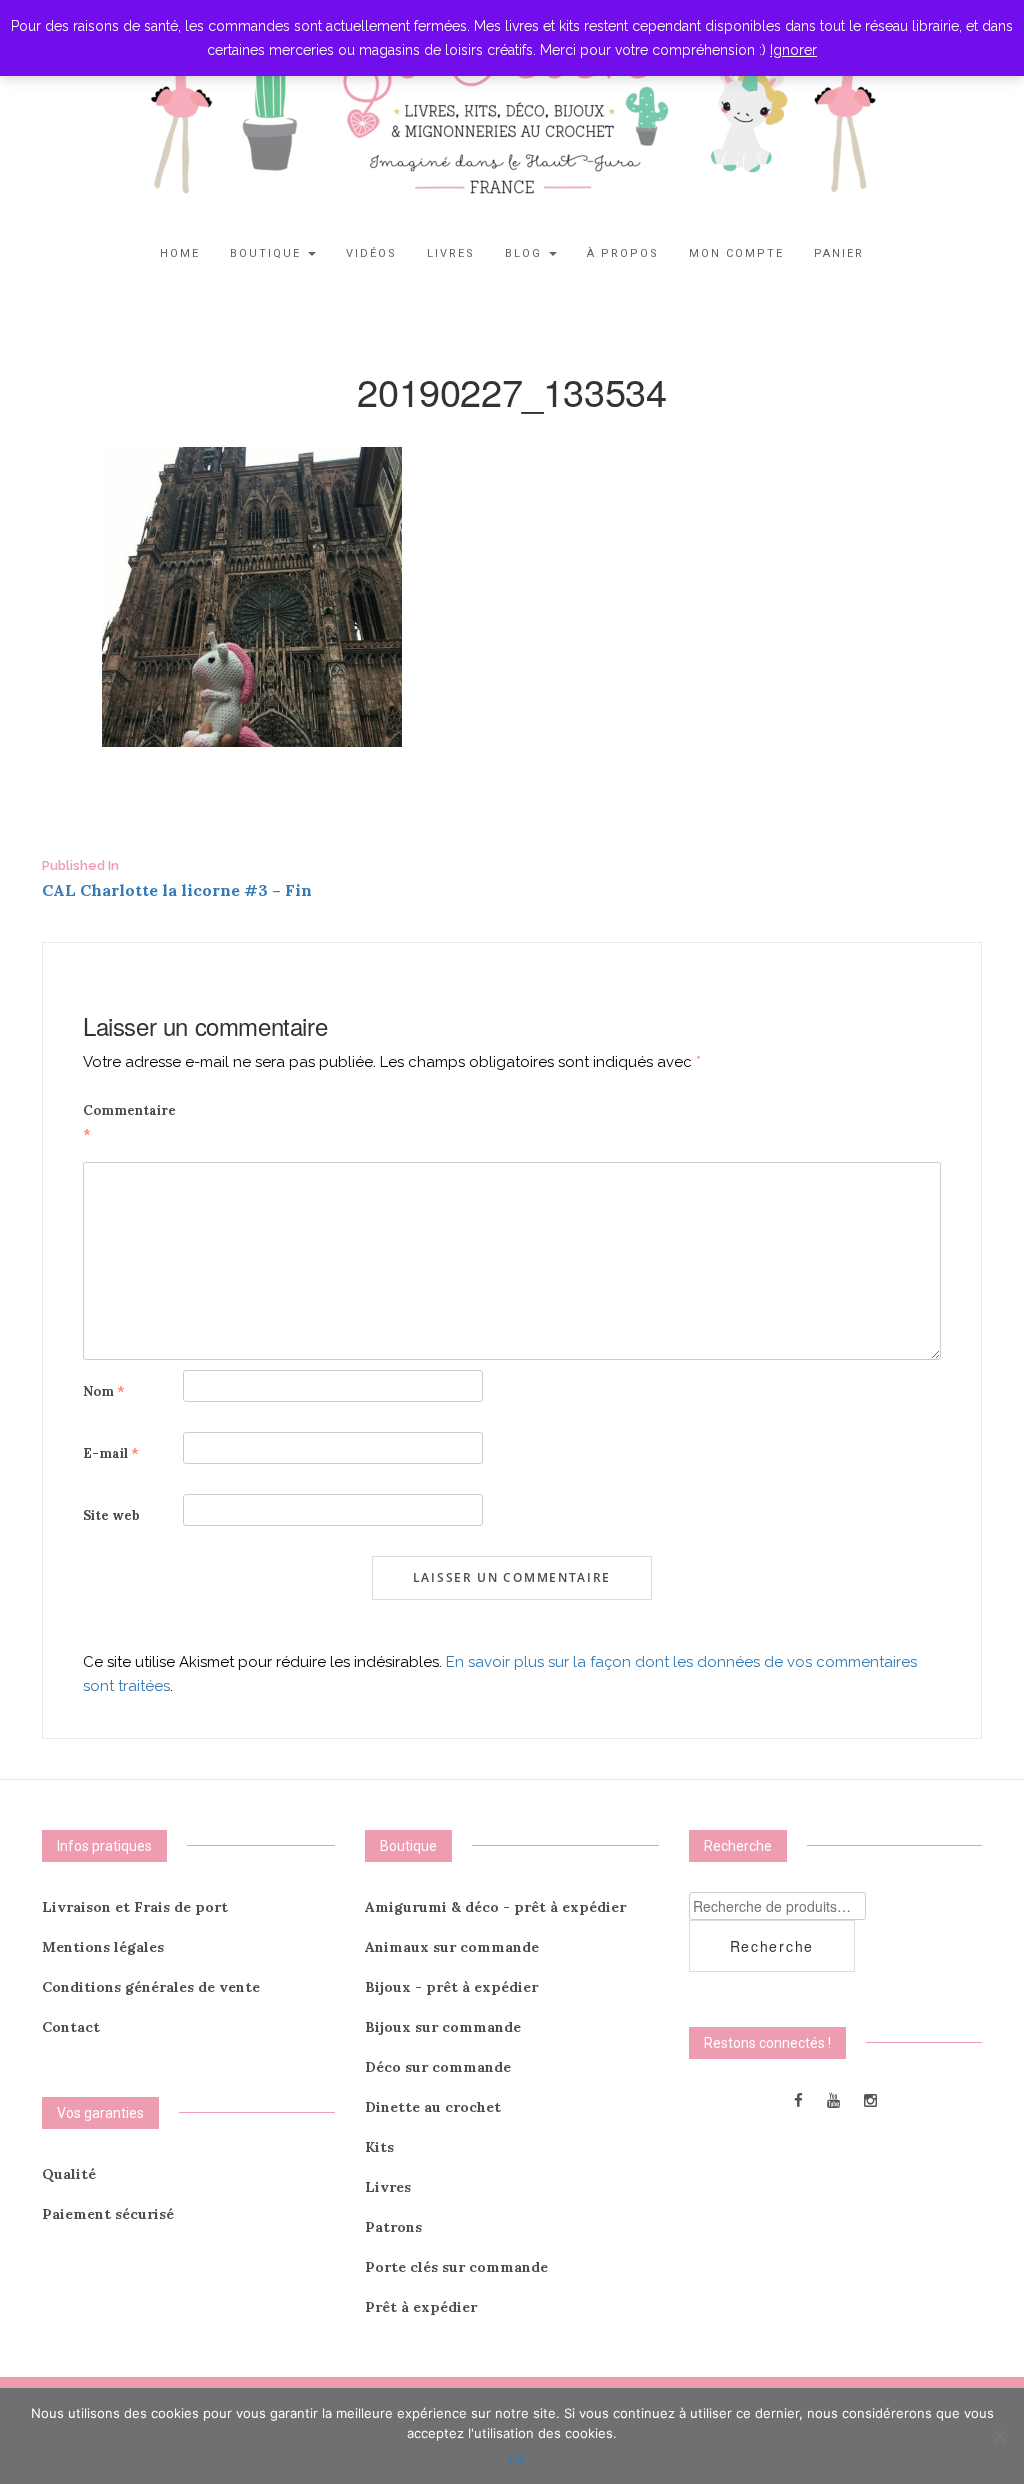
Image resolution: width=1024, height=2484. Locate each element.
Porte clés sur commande (456, 2267)
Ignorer (793, 50)
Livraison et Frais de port (135, 1907)
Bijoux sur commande (443, 2027)
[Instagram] (870, 2099)
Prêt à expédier (421, 2307)
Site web (111, 1515)
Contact (71, 2027)
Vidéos (371, 253)
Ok (517, 2459)
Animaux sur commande (452, 1947)
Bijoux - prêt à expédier (451, 1987)
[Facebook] (798, 2099)
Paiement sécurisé (108, 2214)
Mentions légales (103, 1947)
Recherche (772, 1946)
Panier (839, 253)
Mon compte (736, 253)
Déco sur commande (438, 2067)
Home (180, 253)
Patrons (393, 2227)
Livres (451, 253)
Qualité (69, 2174)
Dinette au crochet (433, 2107)
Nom (104, 1391)
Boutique (268, 253)
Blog (526, 253)
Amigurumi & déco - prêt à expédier (495, 1907)
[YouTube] (833, 2099)
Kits (379, 2147)
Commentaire (129, 1122)
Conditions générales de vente (151, 1987)
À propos (623, 253)
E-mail (111, 1453)
